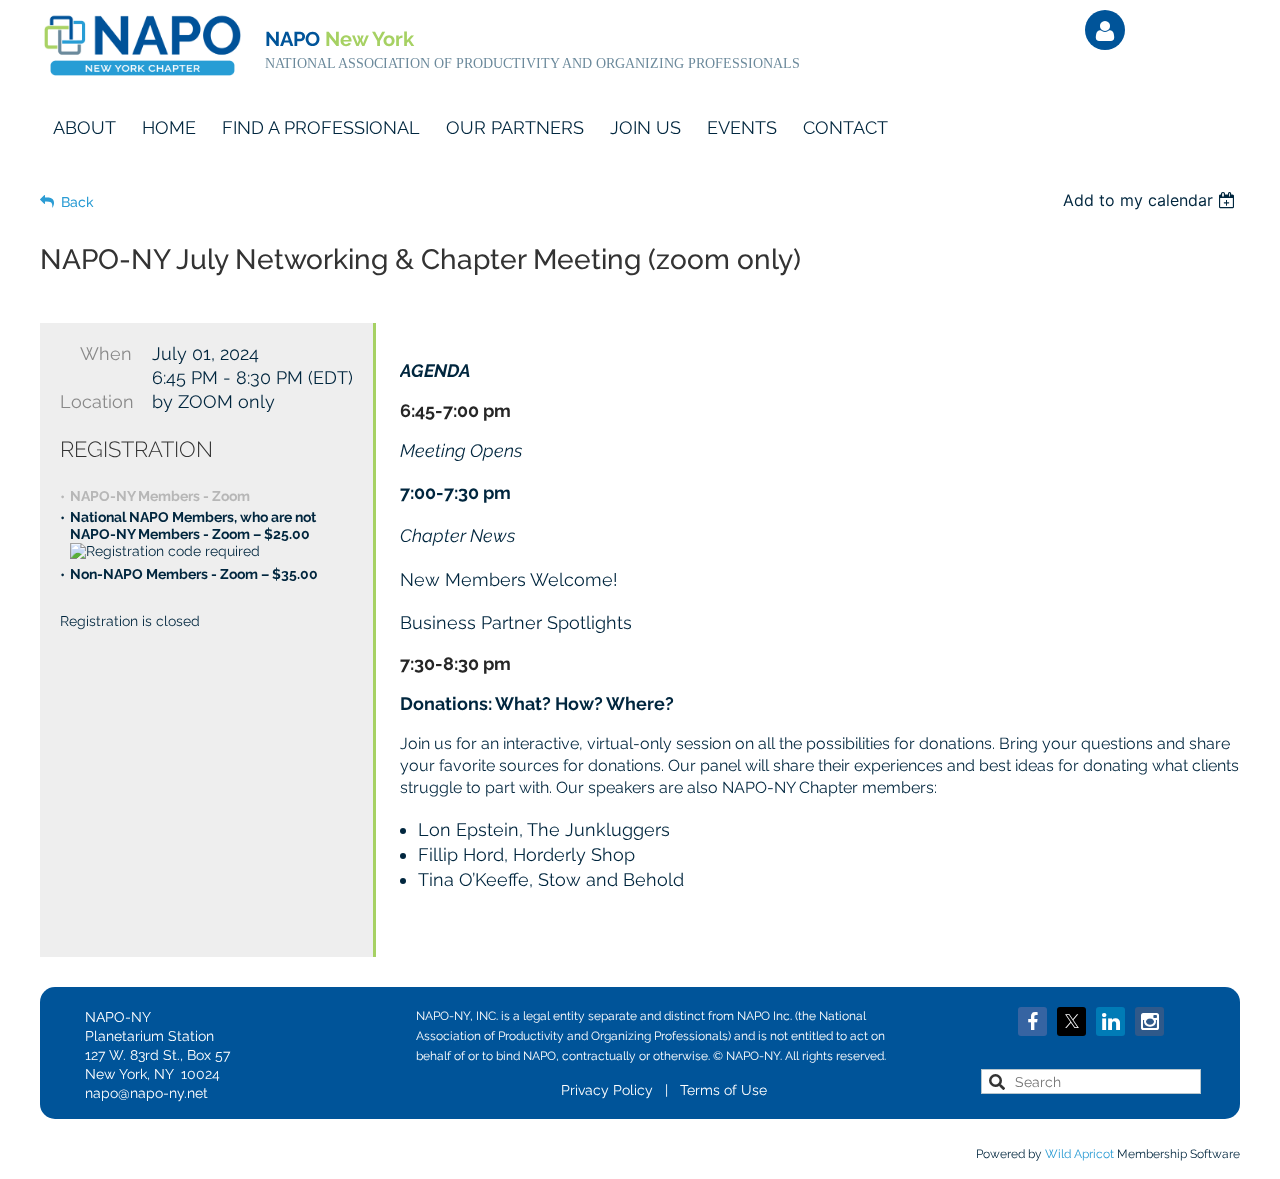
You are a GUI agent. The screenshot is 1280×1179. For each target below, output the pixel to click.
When (106, 353)
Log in (1105, 30)
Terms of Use (723, 1090)
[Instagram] (1149, 1021)
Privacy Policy (607, 1090)
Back (77, 202)
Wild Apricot (1079, 1154)
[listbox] (1151, 200)
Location (96, 401)
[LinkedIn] (1110, 1021)
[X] (1071, 1021)
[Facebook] (1032, 1021)
